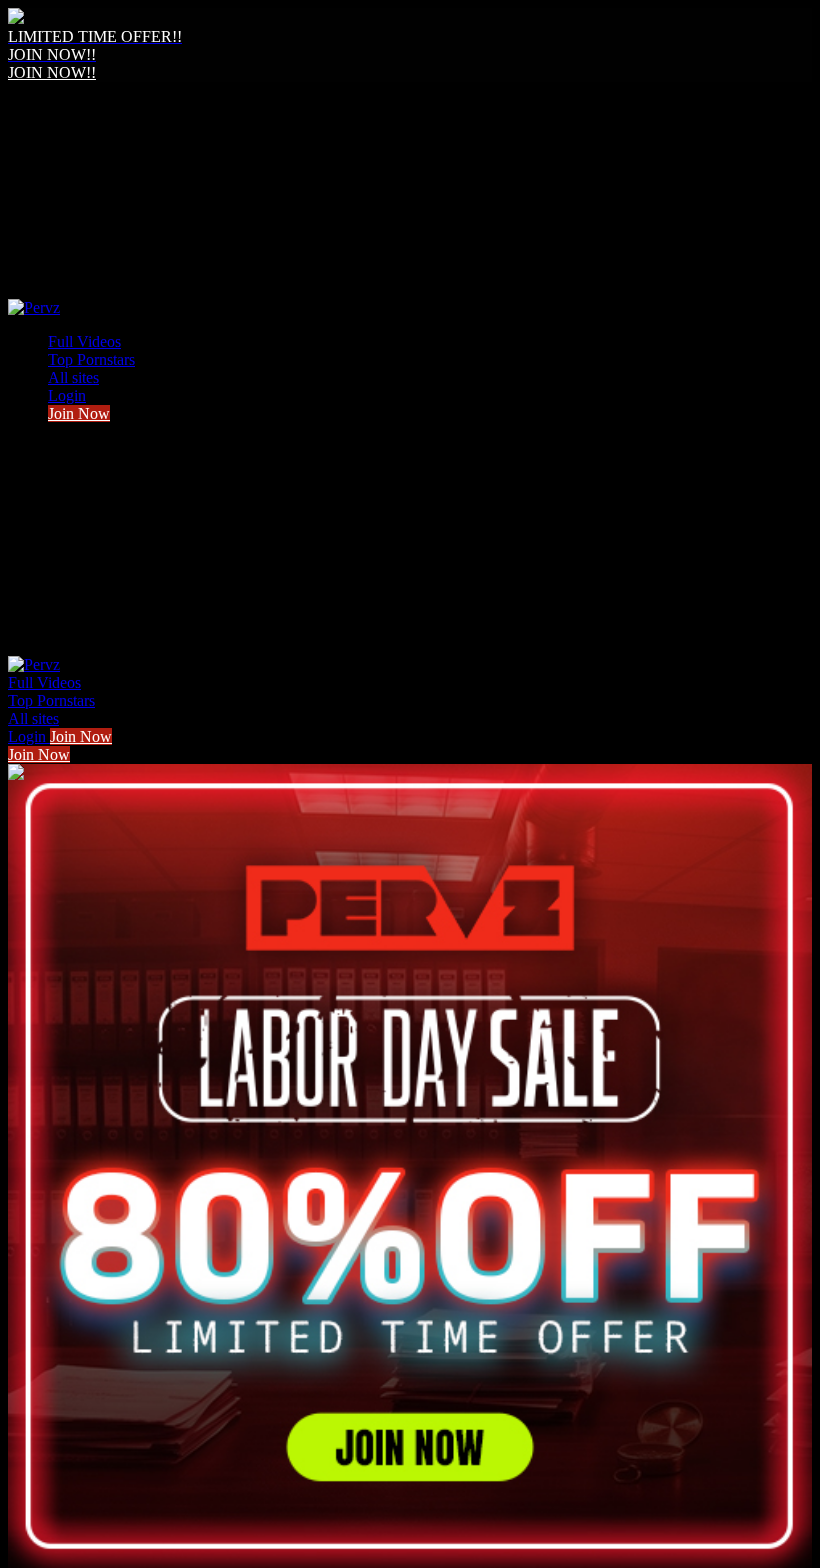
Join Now (79, 413)
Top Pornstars (91, 359)
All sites (73, 377)
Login (67, 395)
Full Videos (84, 341)
